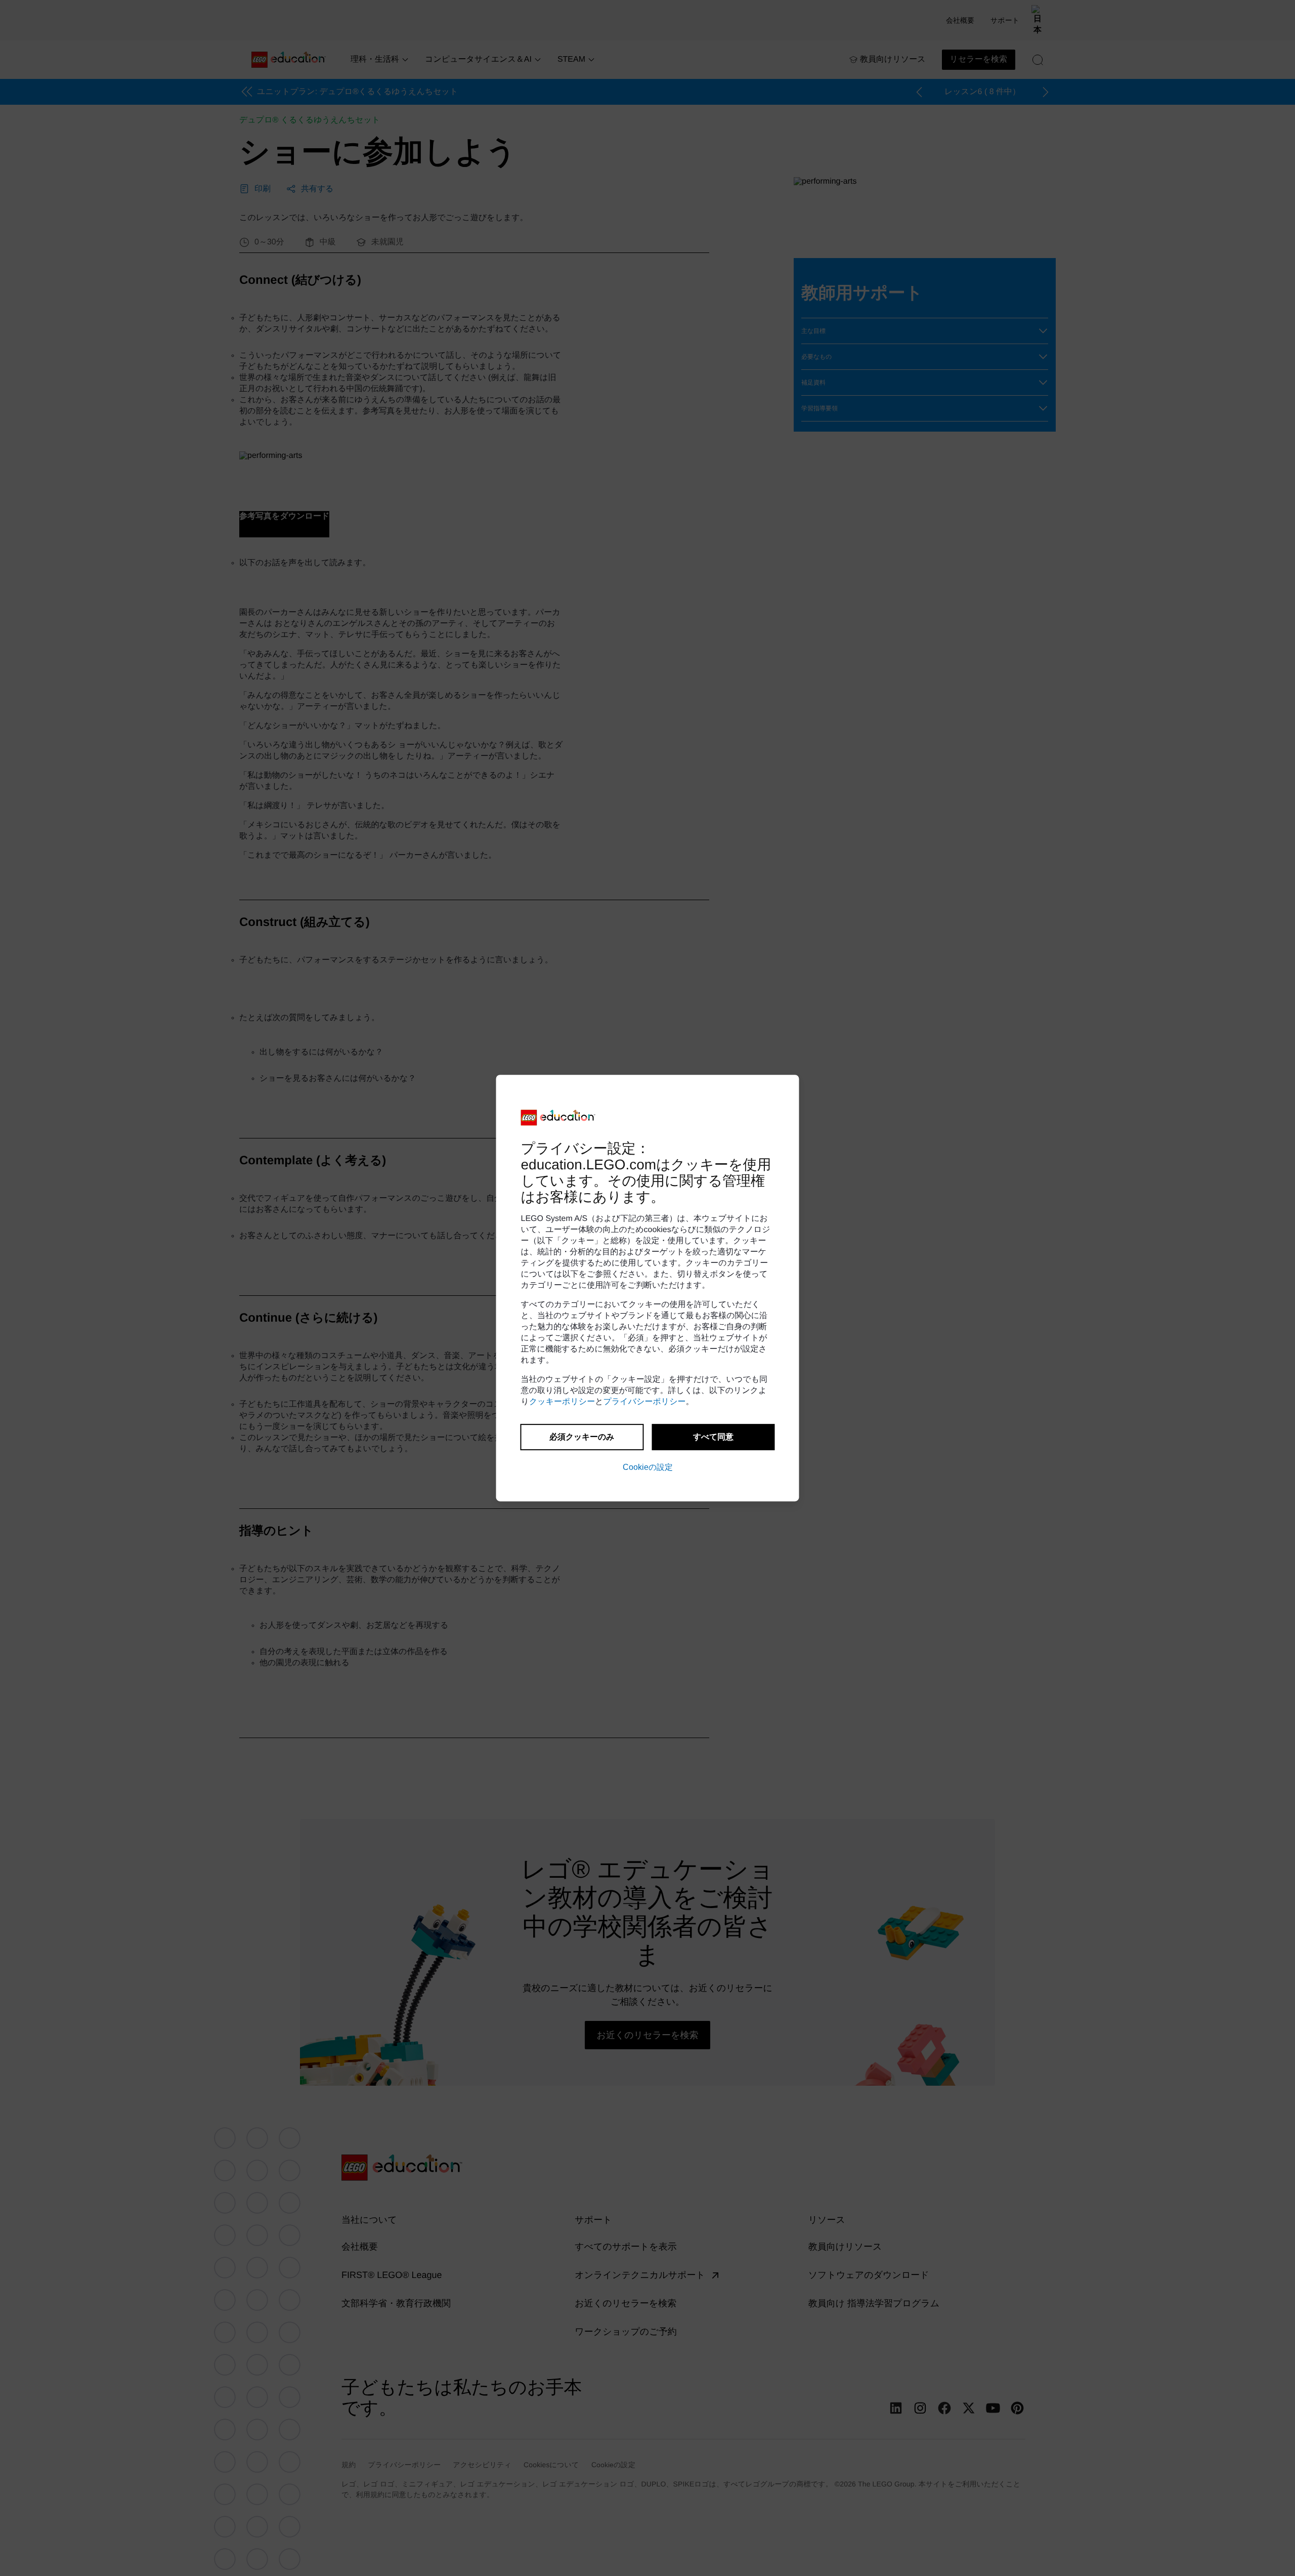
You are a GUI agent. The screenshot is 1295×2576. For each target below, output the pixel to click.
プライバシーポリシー (645, 1402)
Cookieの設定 (648, 1467)
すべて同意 (713, 1437)
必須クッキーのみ (582, 1437)
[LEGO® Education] (558, 1118)
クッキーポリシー (562, 1402)
